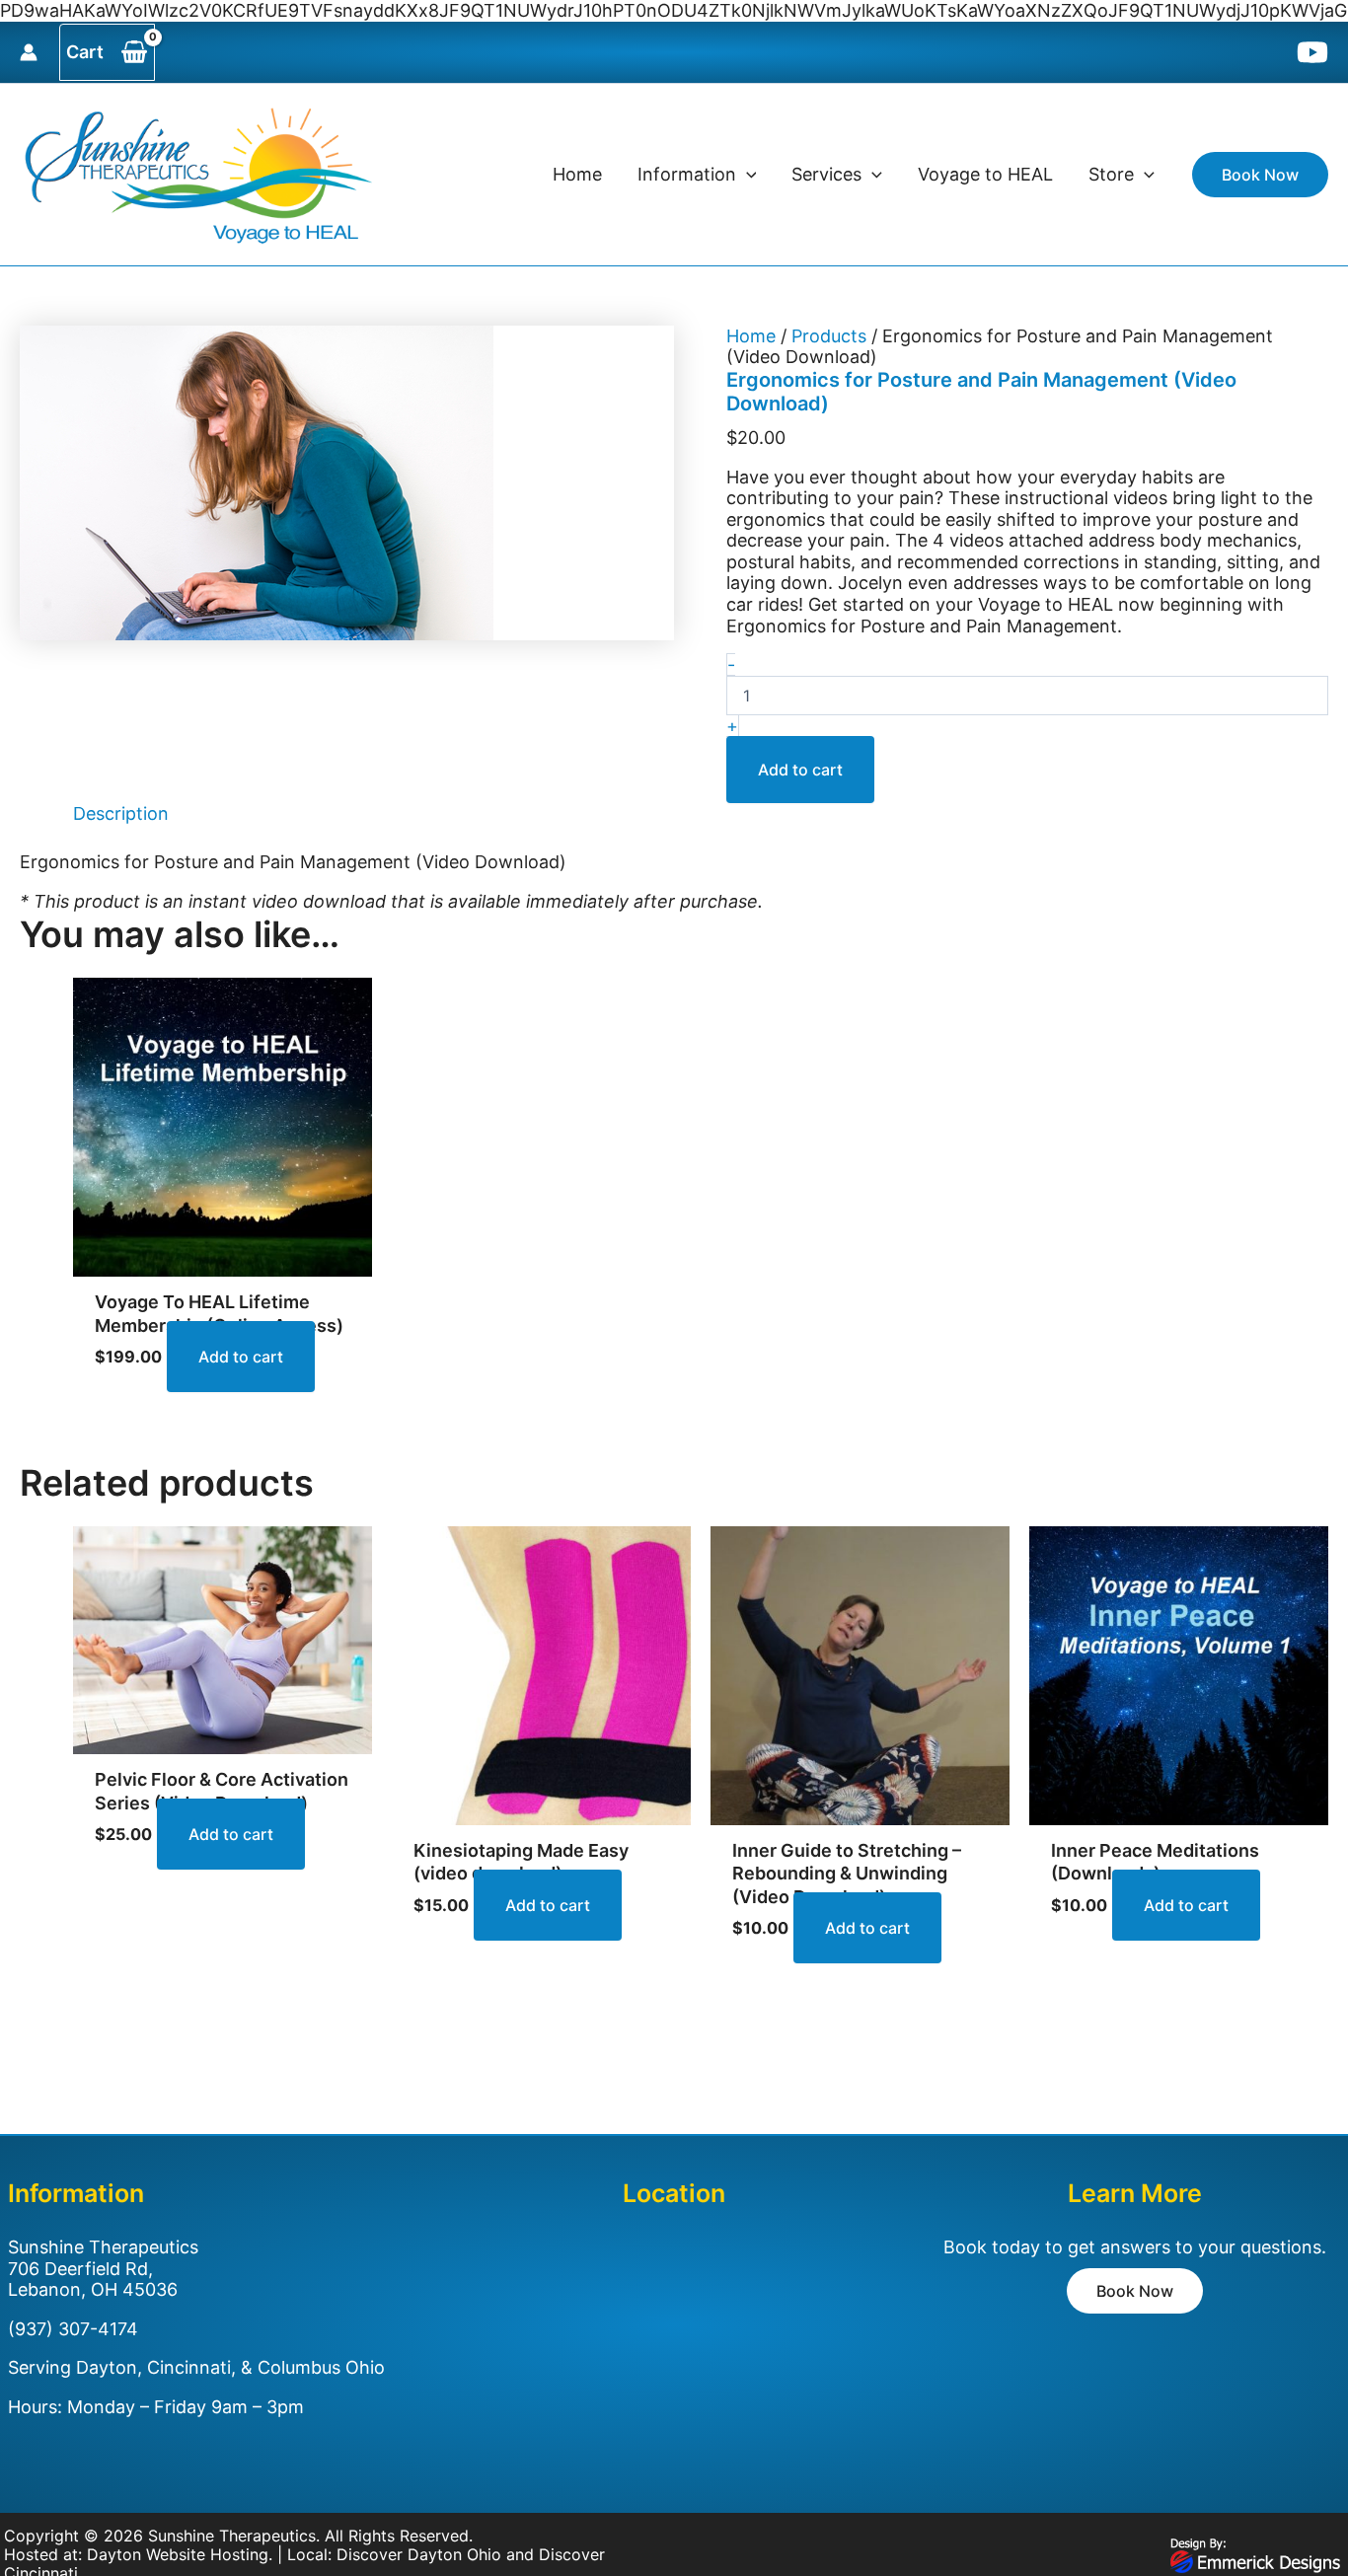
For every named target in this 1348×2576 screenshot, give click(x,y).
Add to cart (800, 770)
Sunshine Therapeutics (232, 2536)
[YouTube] (1312, 52)
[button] (747, 175)
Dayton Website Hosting (178, 2554)
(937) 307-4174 (73, 2329)
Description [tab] (121, 813)
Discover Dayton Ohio (419, 2554)
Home (751, 336)
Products (829, 336)
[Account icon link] (29, 52)
